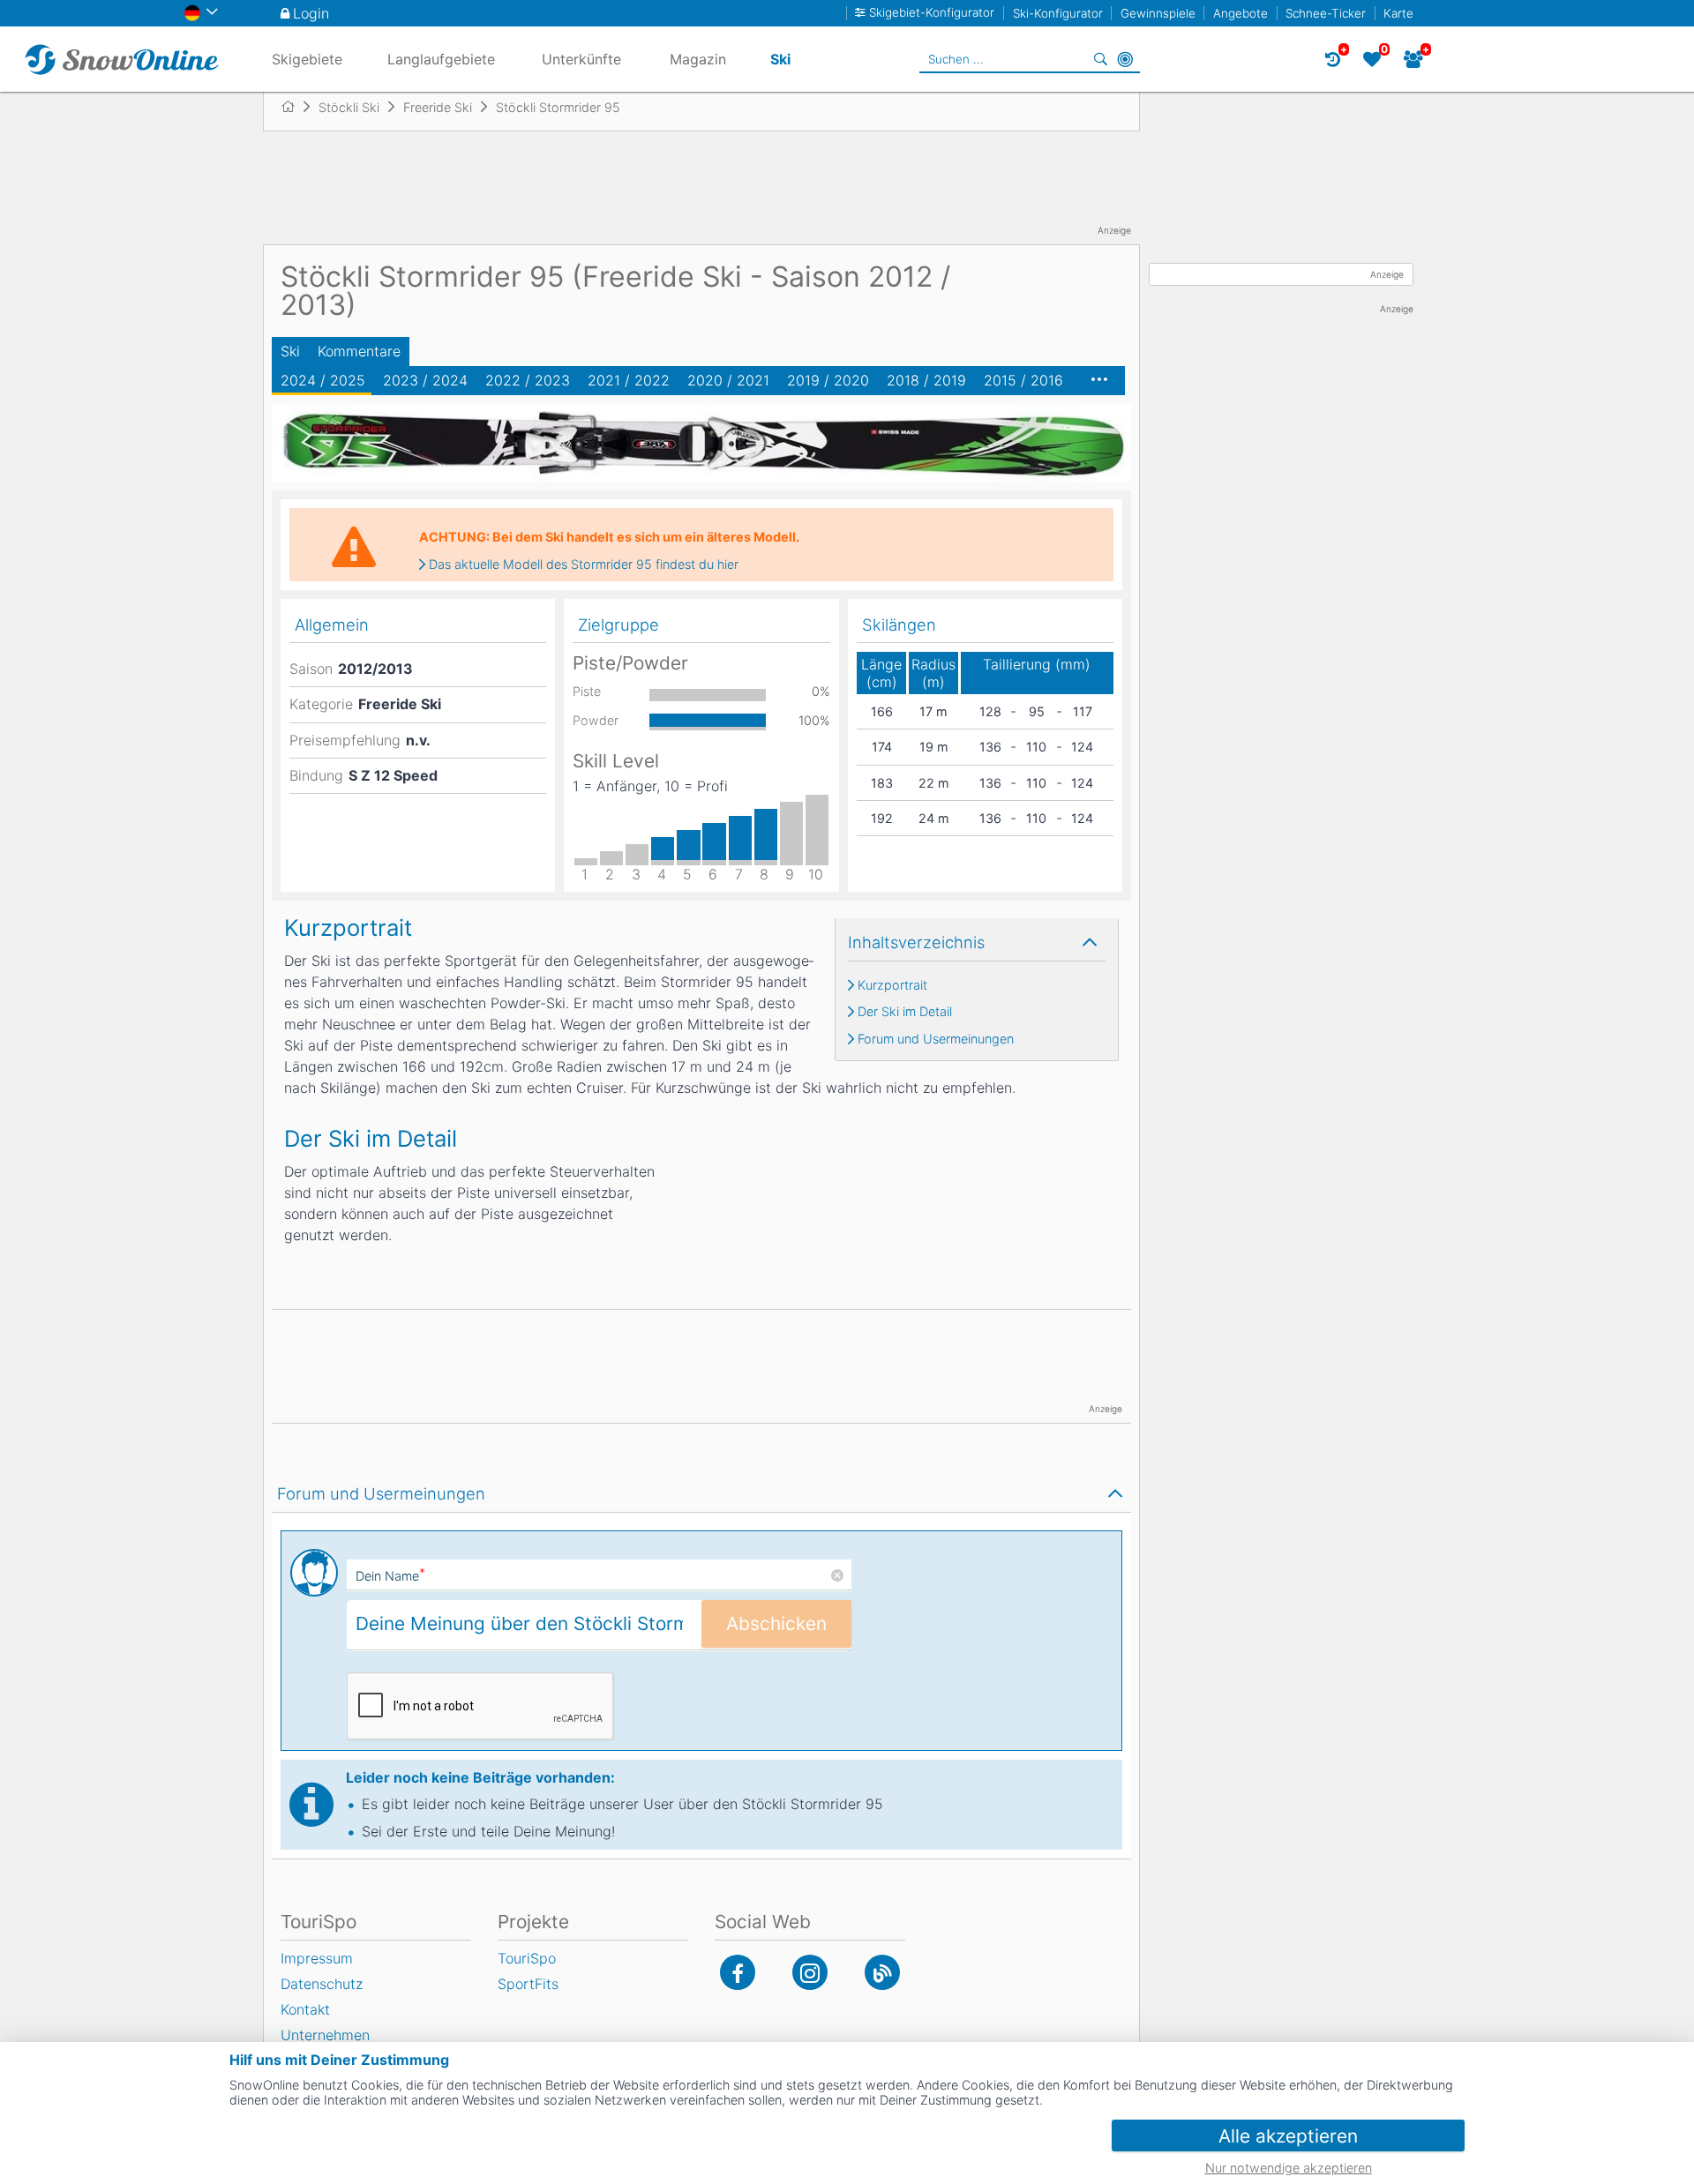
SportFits (528, 1984)
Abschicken (776, 1623)
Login (311, 13)
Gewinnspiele (1158, 13)
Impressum (317, 1958)
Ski (290, 351)
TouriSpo (527, 1958)
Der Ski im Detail (905, 1012)
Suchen (1100, 59)
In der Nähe (1125, 59)
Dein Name (390, 1576)
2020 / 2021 (728, 380)
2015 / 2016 (1023, 380)
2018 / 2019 (926, 380)
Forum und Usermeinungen (936, 1039)
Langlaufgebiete (441, 59)
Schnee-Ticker (1326, 13)
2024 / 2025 (323, 380)
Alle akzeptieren (1288, 2136)
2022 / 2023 (528, 380)
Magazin (698, 59)
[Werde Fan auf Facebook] (738, 1972)
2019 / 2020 (828, 380)
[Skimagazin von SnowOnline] (882, 1972)
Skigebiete (307, 59)
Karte (1398, 13)
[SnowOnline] (122, 59)
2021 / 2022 (629, 380)
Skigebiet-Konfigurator (932, 13)
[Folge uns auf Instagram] (810, 1972)
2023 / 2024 (425, 380)
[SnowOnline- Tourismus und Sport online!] (295, 107)
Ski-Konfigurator (1058, 13)
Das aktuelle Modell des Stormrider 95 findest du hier (584, 565)
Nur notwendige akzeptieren (1289, 2168)
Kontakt (305, 2009)
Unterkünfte (581, 59)
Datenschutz (322, 1984)
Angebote (1241, 13)
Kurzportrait (892, 985)
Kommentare (359, 351)
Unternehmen (325, 2035)
